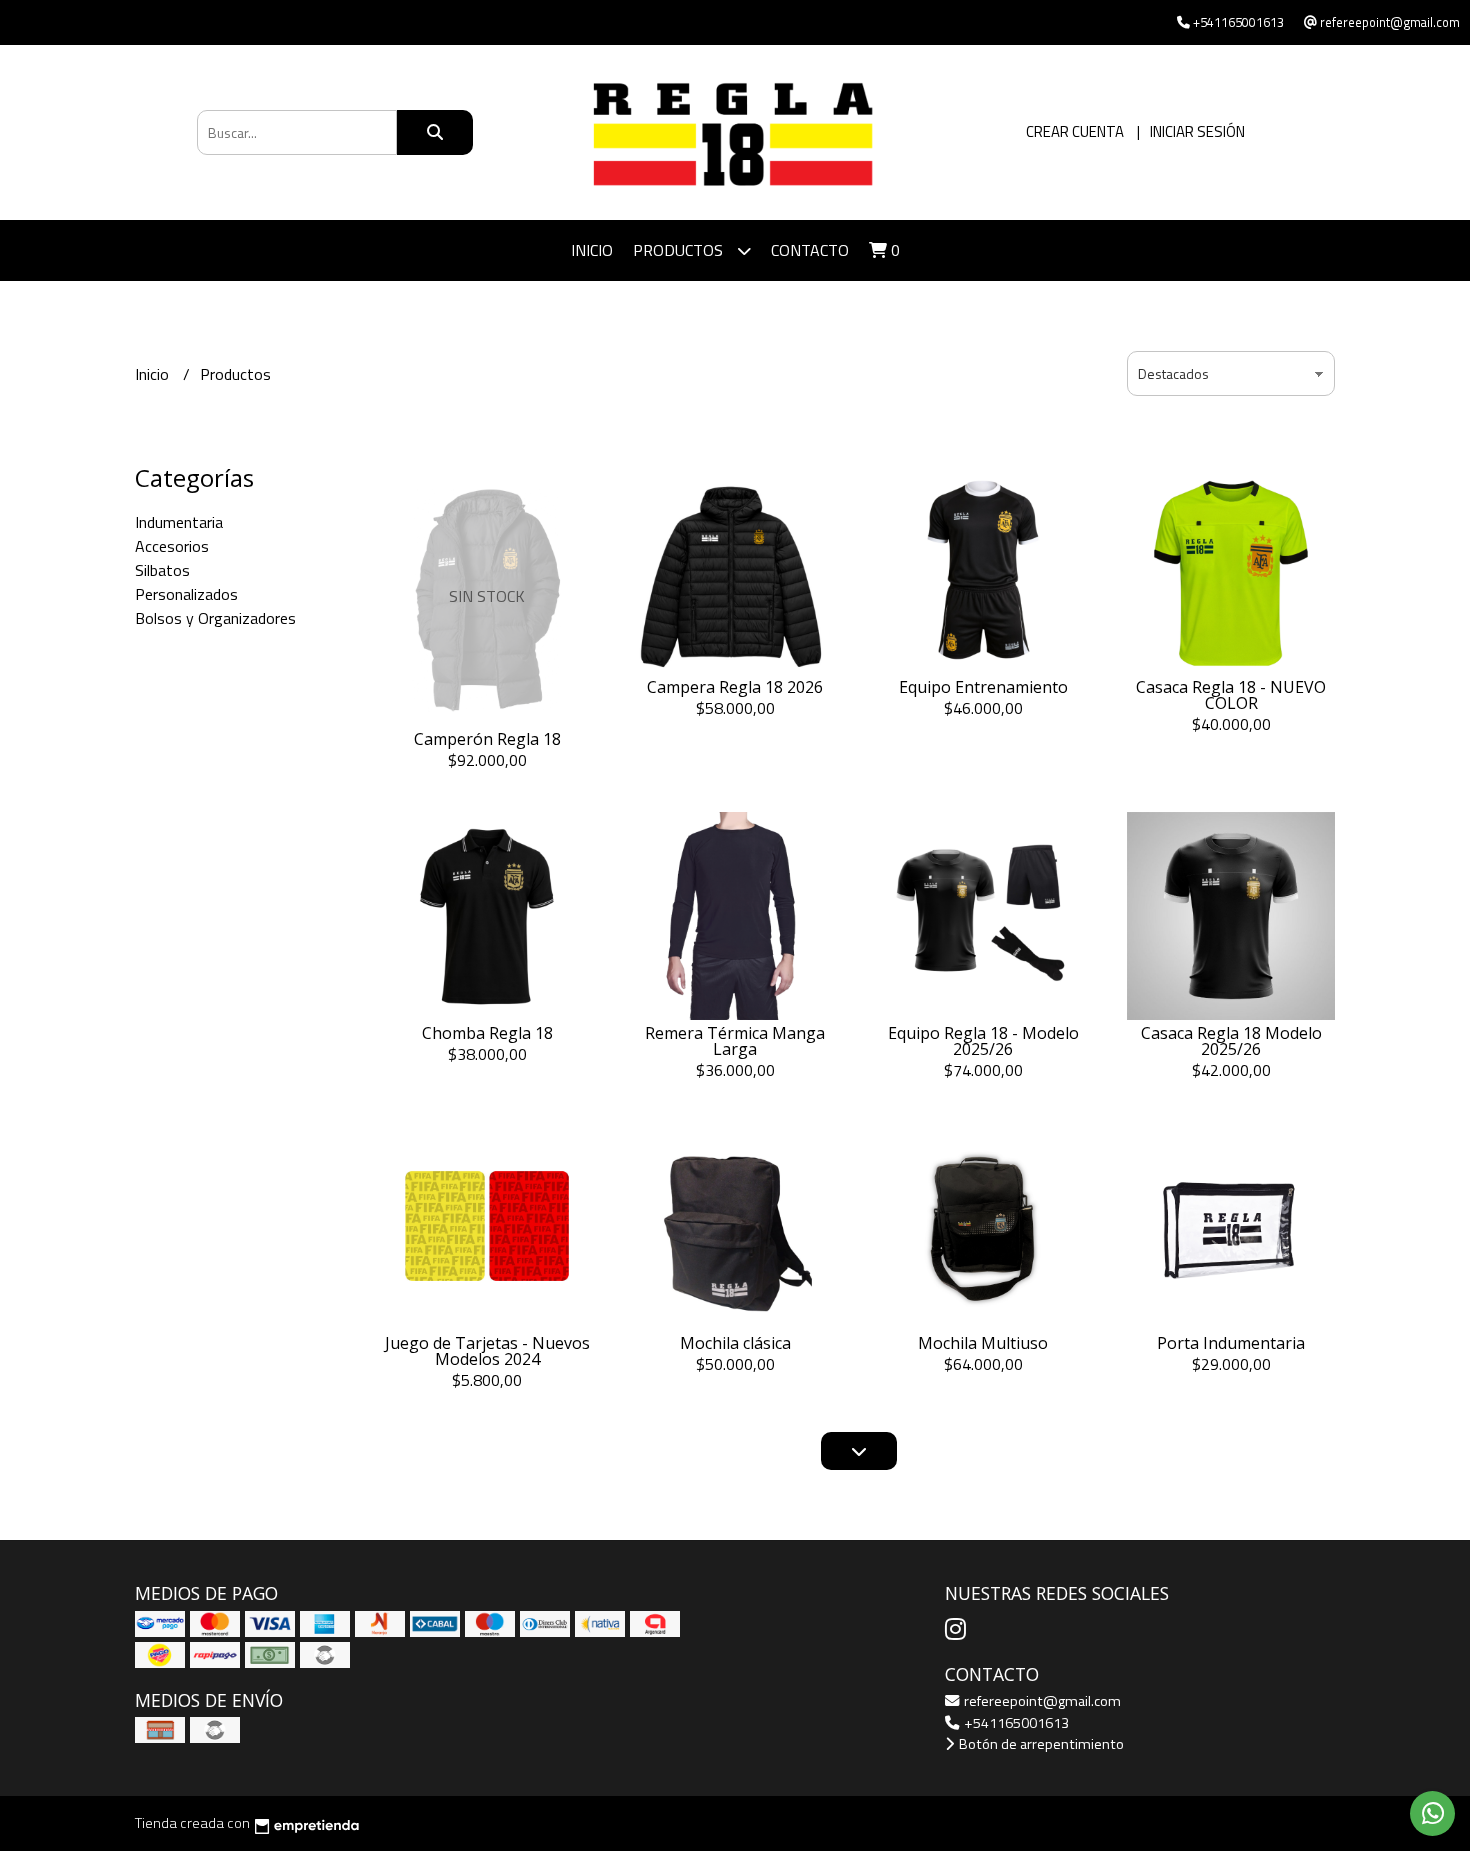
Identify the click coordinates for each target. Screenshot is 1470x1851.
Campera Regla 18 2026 (735, 687)
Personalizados (186, 594)
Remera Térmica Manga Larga (735, 1041)
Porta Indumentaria (1231, 1343)
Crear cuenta (1075, 131)
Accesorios (172, 546)
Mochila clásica (735, 1343)
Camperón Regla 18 (487, 739)
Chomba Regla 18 (487, 1033)
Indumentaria (179, 522)
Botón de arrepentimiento (1040, 1744)
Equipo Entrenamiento (983, 687)
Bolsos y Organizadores (215, 618)
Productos (680, 250)
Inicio (592, 250)
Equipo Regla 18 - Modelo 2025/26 (983, 1041)
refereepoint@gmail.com (1041, 1701)
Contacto (810, 250)
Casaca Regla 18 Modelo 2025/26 (1231, 1041)
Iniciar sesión (1197, 131)
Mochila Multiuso (983, 1343)
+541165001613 (1015, 1723)
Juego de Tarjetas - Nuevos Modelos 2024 (487, 1351)
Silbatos (162, 570)
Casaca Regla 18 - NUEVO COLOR (1231, 695)
